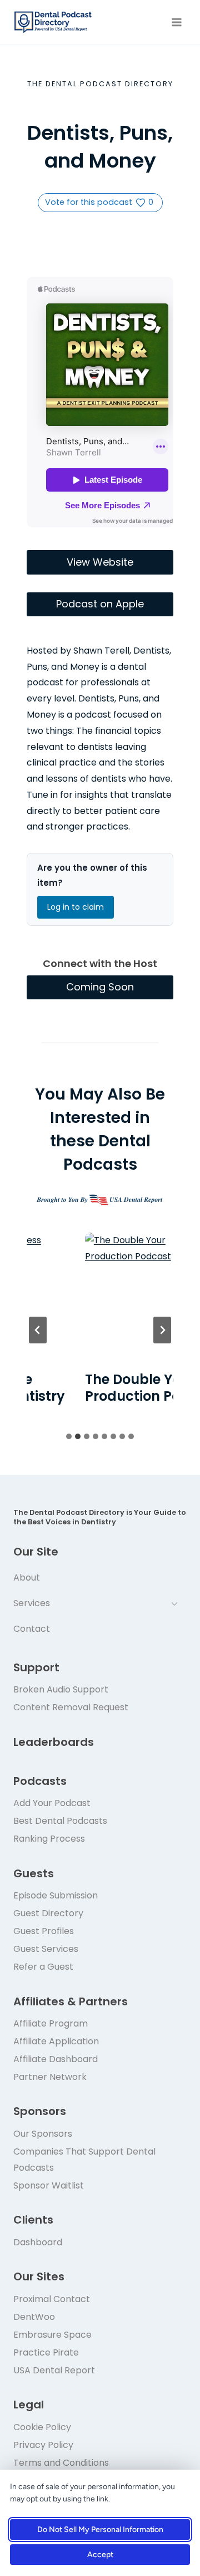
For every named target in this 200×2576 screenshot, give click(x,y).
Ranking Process (49, 1839)
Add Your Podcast (52, 1803)
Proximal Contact (52, 2299)
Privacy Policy (43, 2445)
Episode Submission (56, 1895)
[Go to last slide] (38, 1330)
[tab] (69, 1436)
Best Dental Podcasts (60, 1821)
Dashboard (38, 2242)
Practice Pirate (46, 2352)
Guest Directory (48, 1913)
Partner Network (50, 2077)
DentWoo (34, 2317)
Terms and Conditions (61, 2463)
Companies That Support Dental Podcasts (84, 2160)
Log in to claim (76, 907)
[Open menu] (176, 22)
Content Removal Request (71, 1707)
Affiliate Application (56, 2041)
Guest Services (46, 1949)
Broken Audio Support (61, 1689)
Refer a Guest (43, 1967)
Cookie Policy (42, 2427)
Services (32, 1603)
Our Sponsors (43, 2134)
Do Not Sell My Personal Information (100, 2530)
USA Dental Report (54, 2370)
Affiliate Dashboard (56, 2059)
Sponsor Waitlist (49, 2185)
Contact (32, 1629)
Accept (100, 2555)
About (27, 1578)
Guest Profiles (44, 1931)
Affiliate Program (51, 2023)
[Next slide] (162, 1330)
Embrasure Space (52, 2335)
